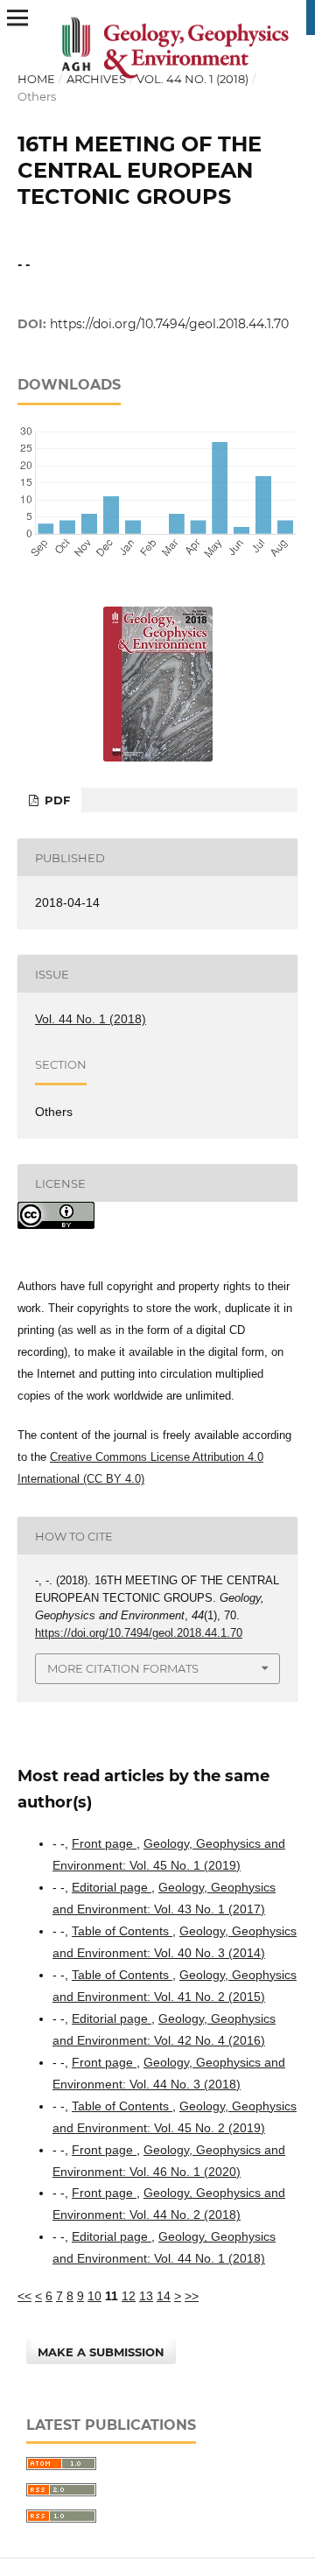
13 (146, 2296)
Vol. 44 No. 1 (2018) (192, 79)
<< (24, 2296)
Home (36, 79)
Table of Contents (122, 1931)
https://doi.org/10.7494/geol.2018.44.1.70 (169, 324)
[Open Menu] (17, 18)
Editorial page (112, 1887)
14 (164, 2296)
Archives (96, 79)
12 (129, 2296)
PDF (56, 800)
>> (192, 2296)
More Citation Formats (123, 1668)
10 (94, 2296)
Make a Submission (101, 2352)
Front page (104, 1843)
